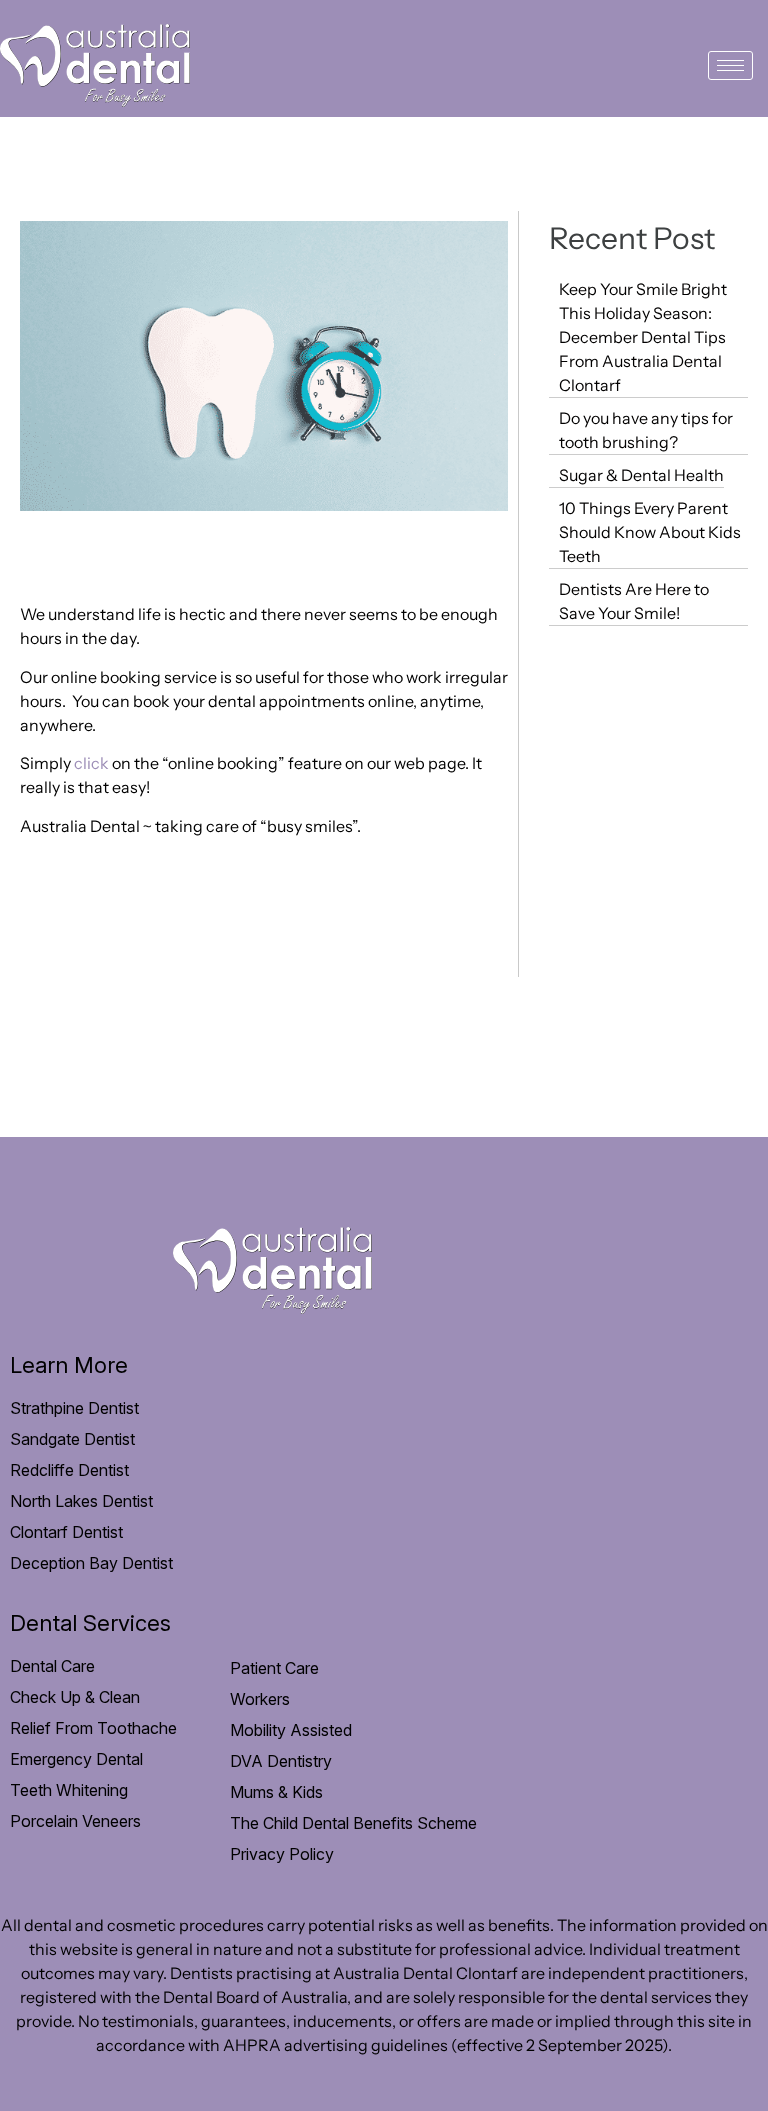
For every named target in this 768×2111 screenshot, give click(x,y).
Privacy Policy (282, 1854)
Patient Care (274, 1668)
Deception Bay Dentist (91, 1563)
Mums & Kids (276, 1792)
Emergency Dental (76, 1759)
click (91, 763)
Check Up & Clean (75, 1697)
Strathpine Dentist (74, 1408)
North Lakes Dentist (81, 1501)
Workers (260, 1699)
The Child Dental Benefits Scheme (353, 1823)
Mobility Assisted (291, 1730)
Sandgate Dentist (72, 1439)
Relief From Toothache (93, 1728)
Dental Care (52, 1666)
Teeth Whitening (69, 1790)
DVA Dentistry (281, 1761)
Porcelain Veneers (75, 1821)
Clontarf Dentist (66, 1532)
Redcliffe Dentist (69, 1470)
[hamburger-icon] (730, 65)
